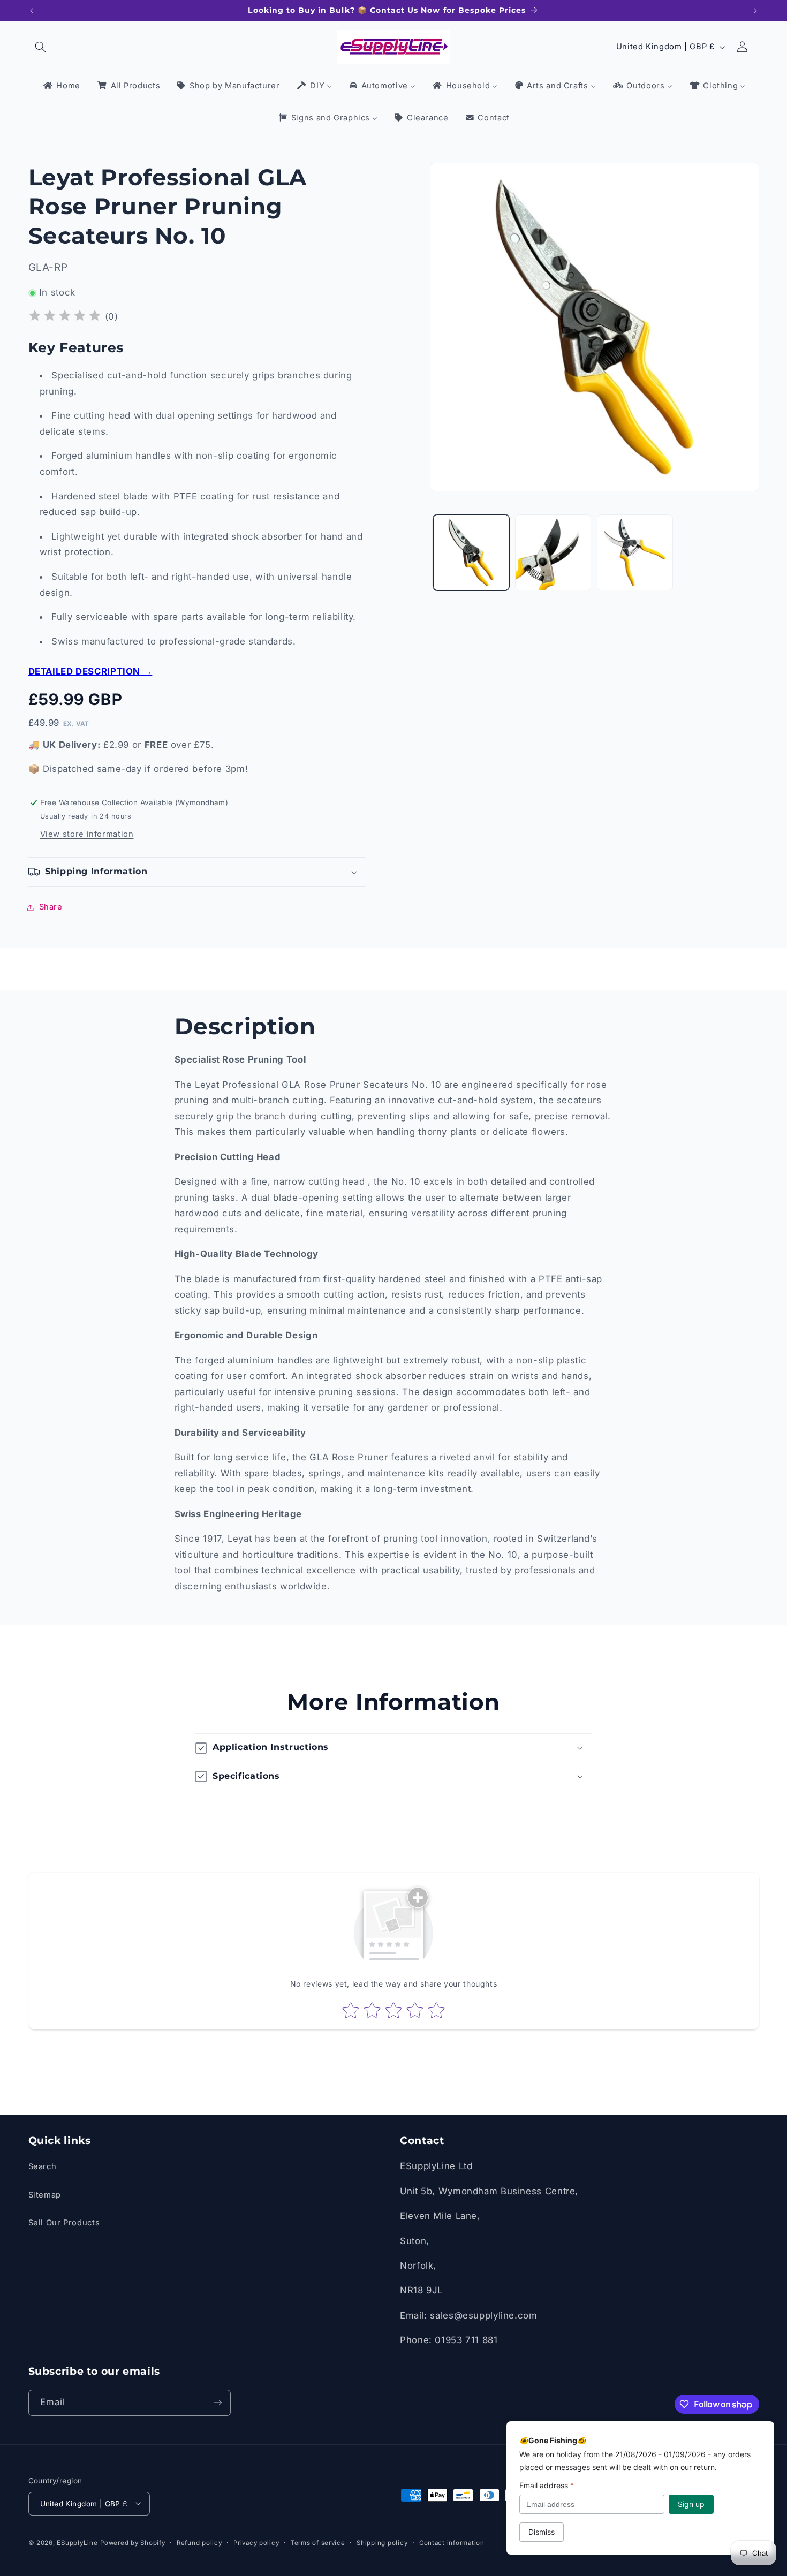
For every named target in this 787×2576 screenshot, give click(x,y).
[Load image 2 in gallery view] (553, 553)
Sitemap (45, 2195)
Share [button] (51, 907)
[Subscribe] (217, 2403)
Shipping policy (382, 2542)
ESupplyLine (77, 2542)
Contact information (452, 2542)
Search (43, 2167)
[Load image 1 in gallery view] (471, 553)
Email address (547, 2485)
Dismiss (542, 2532)
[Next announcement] (755, 11)
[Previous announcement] (32, 11)
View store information (87, 834)
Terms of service (318, 2542)
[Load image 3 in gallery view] (635, 553)
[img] (65, 317)
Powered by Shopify (133, 2542)
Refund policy (199, 2542)
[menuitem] (61, 86)
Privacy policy (256, 2542)
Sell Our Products (64, 2223)
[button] (41, 47)
